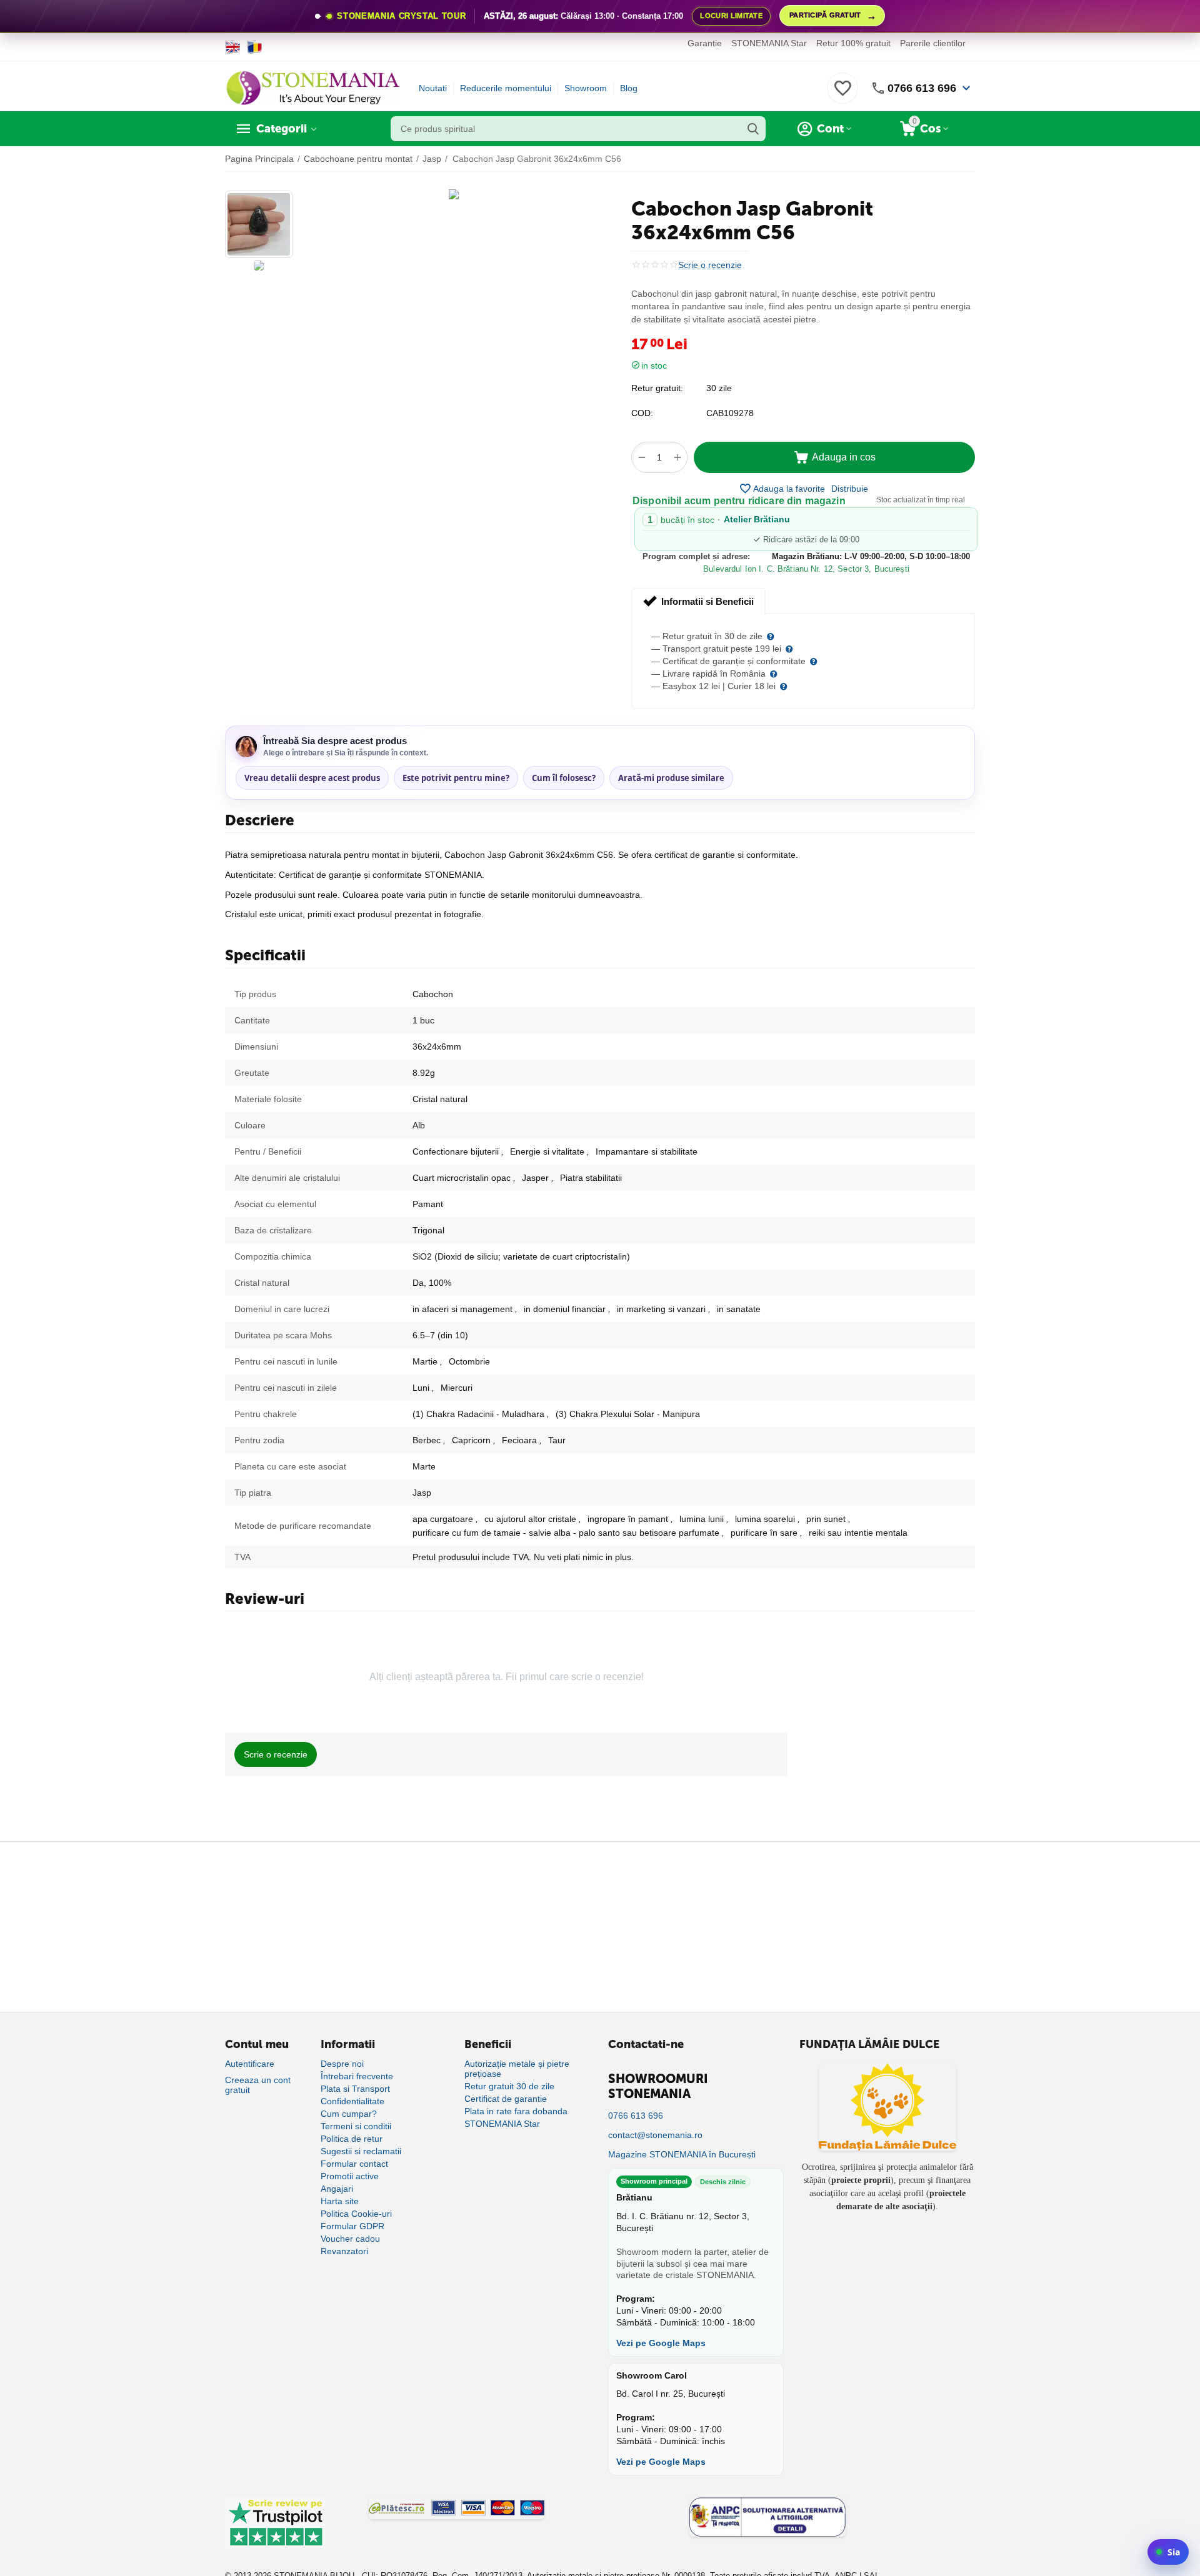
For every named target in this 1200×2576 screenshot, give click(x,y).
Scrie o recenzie (710, 265)
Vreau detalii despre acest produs (312, 778)
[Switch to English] (233, 47)
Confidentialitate (352, 2101)
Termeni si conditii (356, 2126)
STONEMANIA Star (769, 43)
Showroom (586, 88)
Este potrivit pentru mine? (456, 778)
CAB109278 (730, 413)
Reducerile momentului (506, 88)
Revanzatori (344, 2251)
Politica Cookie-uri (356, 2214)
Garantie (705, 43)
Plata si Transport (355, 2089)
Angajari (337, 2189)
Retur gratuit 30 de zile (509, 2086)
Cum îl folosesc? (564, 778)
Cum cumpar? (349, 2114)
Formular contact (354, 2164)
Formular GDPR (352, 2226)
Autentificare (250, 2064)
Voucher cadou (350, 2239)
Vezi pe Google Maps (661, 2343)
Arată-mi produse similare (671, 778)
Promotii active (350, 2176)
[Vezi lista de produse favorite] (842, 95)
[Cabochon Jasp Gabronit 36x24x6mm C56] (454, 194)
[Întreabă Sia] (1168, 2552)
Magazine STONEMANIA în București (682, 2154)
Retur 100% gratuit (853, 43)
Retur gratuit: (657, 388)
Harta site (340, 2201)
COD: (642, 413)
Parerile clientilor (933, 43)
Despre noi (342, 2064)
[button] (850, 489)
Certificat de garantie (506, 2099)
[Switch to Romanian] (255, 47)
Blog (629, 88)
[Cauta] (753, 129)
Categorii (282, 129)
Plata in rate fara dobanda (516, 2111)
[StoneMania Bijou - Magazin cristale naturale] (312, 87)
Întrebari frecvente (357, 2076)
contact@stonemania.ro (655, 2135)
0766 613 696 (922, 88)
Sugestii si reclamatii (361, 2151)
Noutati (433, 88)
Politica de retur (352, 2139)
